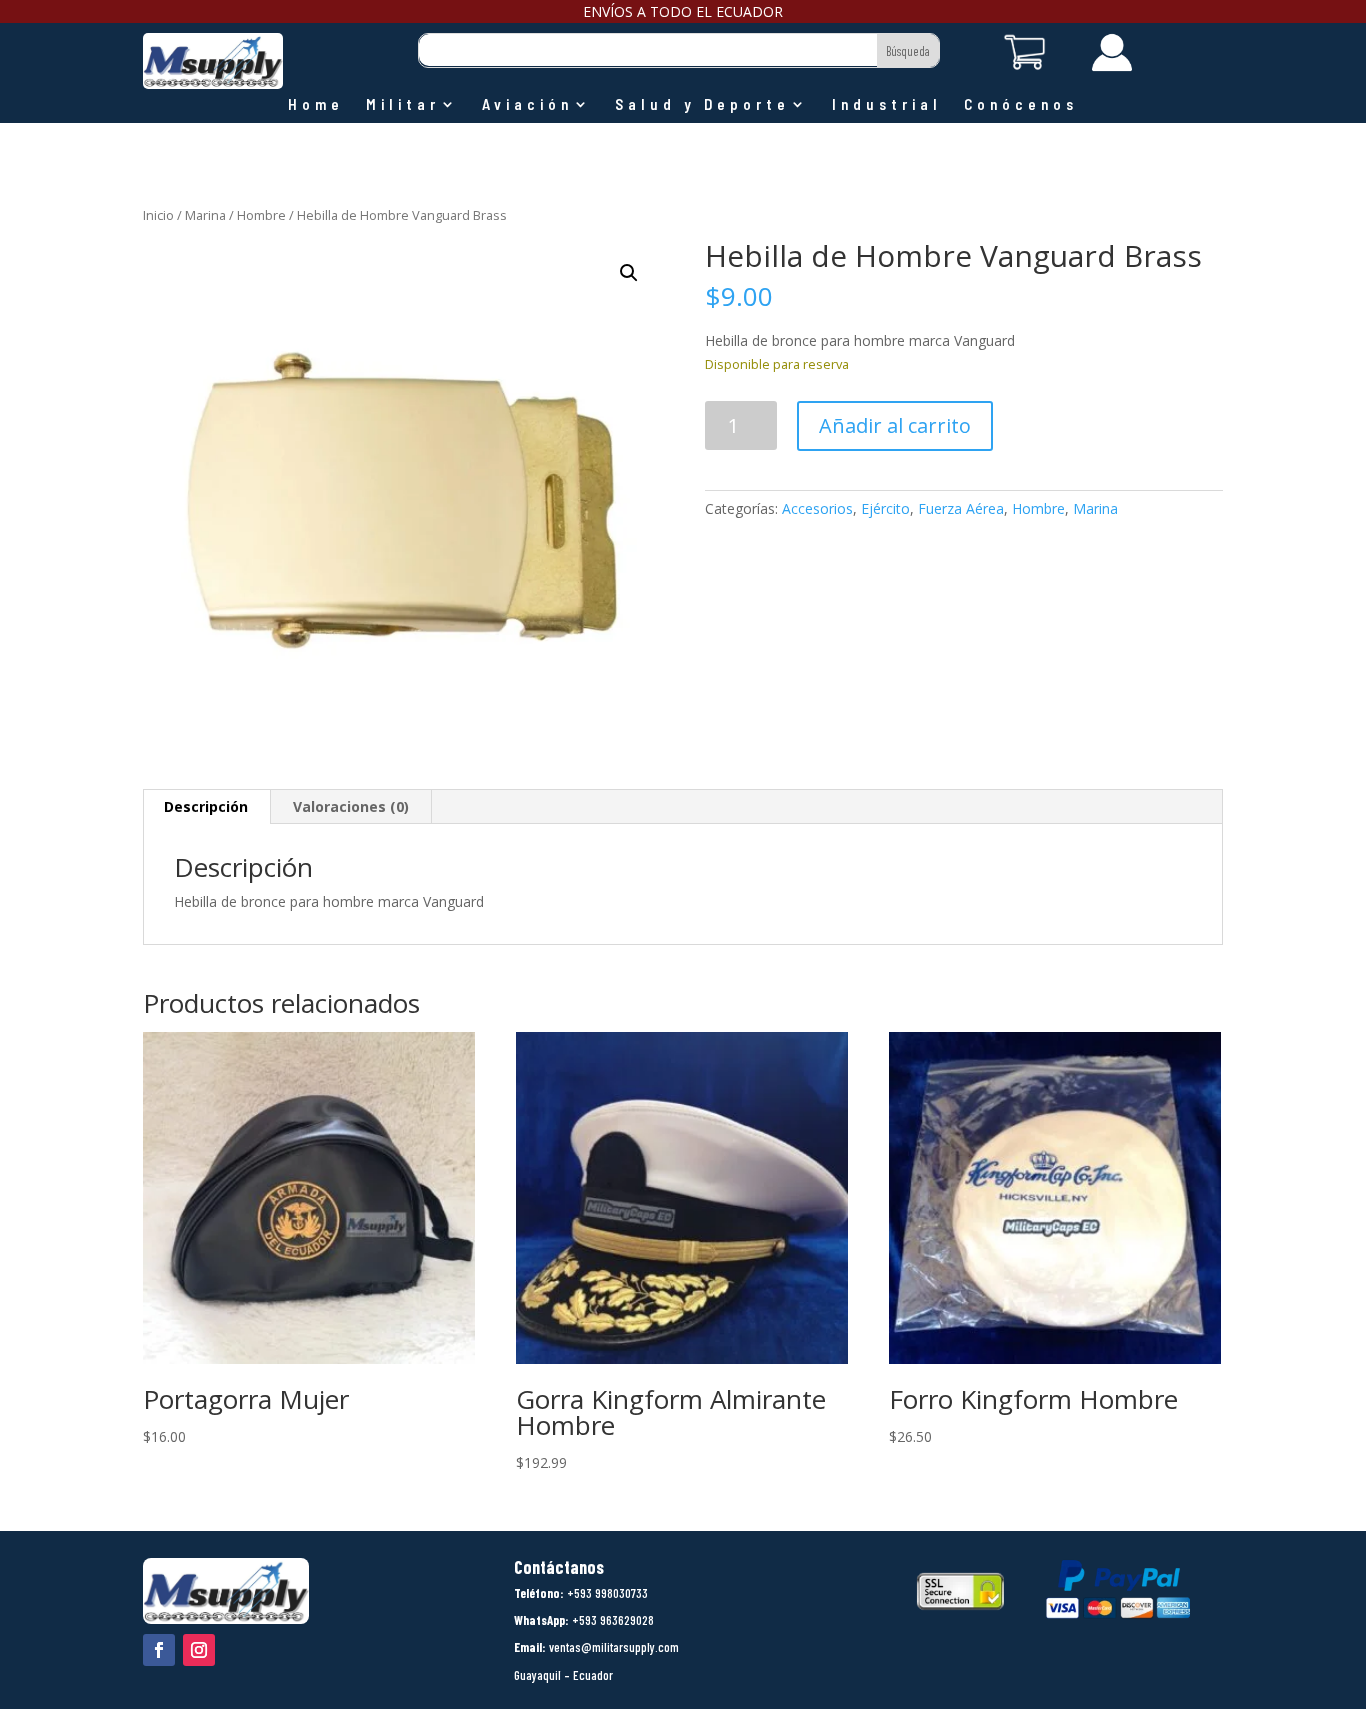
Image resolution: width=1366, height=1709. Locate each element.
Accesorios (817, 508)
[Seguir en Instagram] (199, 1650)
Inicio (158, 215)
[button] (629, 273)
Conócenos (1021, 105)
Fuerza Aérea (961, 508)
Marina (205, 215)
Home (316, 105)
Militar (403, 105)
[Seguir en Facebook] (159, 1650)
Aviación (527, 105)
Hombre (261, 215)
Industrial (887, 105)
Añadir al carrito (895, 425)
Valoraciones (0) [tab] (351, 806)
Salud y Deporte (702, 105)
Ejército (885, 508)
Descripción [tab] (206, 806)
